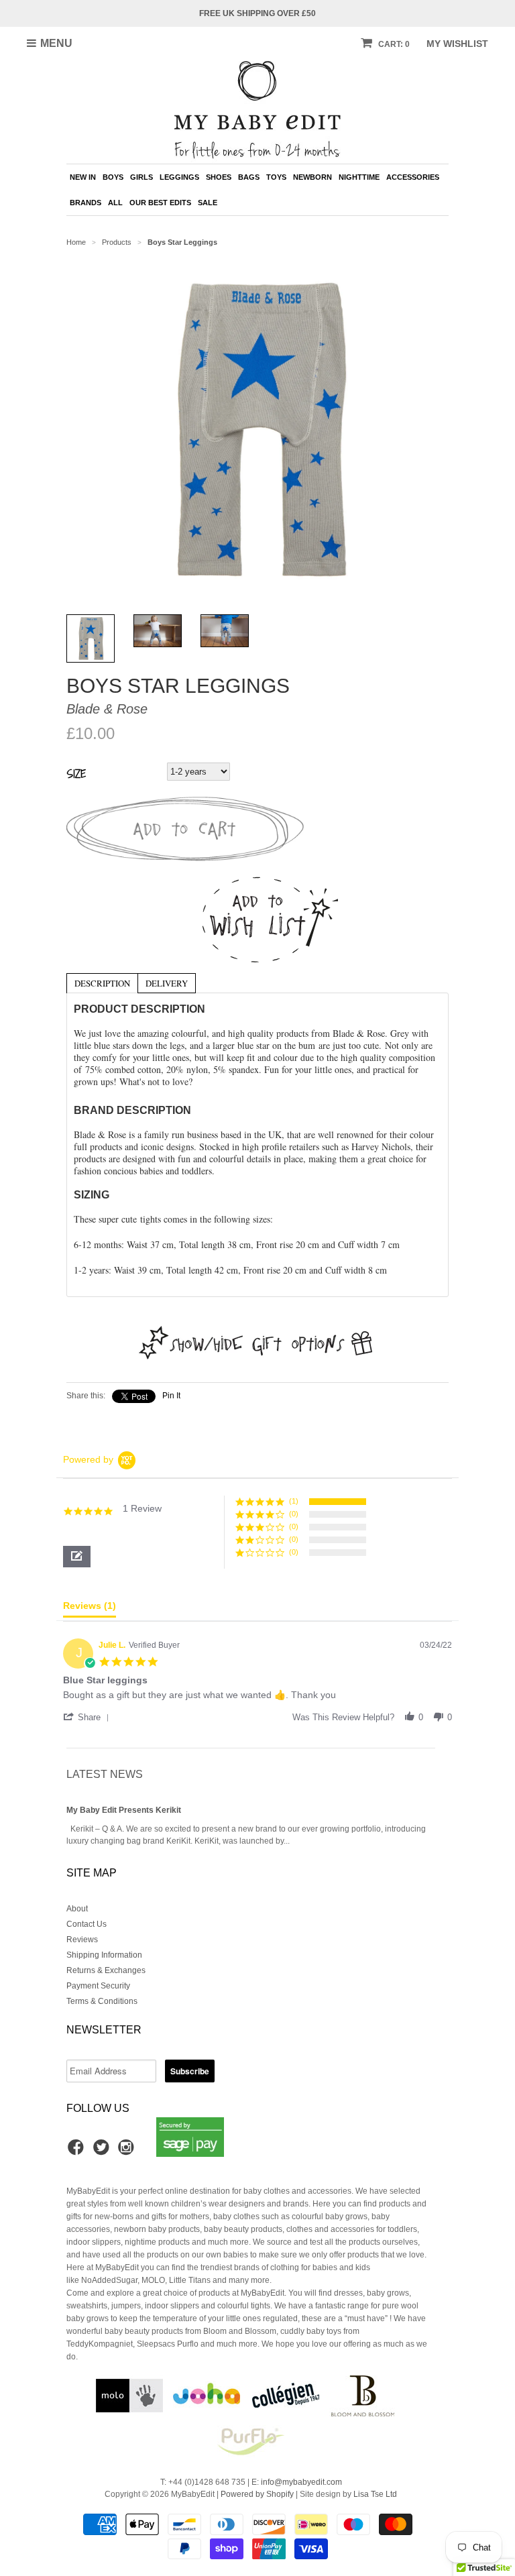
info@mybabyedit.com (301, 2482)
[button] (77, 1557)
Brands (85, 203)
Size (76, 773)
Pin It (171, 1396)
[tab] (102, 983)
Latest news (105, 1774)
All (115, 203)
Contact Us (87, 1924)
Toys (276, 177)
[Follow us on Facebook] (78, 2151)
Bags (249, 177)
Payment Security (98, 1986)
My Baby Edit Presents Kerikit (124, 1810)
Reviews (82, 1940)
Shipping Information (104, 1955)
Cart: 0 (393, 44)
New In (83, 177)
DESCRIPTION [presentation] (102, 983)
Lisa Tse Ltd (375, 2494)
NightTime (359, 177)
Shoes (219, 177)
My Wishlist (457, 44)
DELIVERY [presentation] (167, 983)
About (77, 1909)
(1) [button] (294, 1501)
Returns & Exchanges (106, 1970)
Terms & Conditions (102, 2001)
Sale (208, 203)
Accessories (413, 177)
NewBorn (312, 177)
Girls (141, 177)
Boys (113, 177)
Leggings (179, 177)
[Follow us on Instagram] (128, 2151)
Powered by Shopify (257, 2494)
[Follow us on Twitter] (103, 2151)
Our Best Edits (160, 203)
